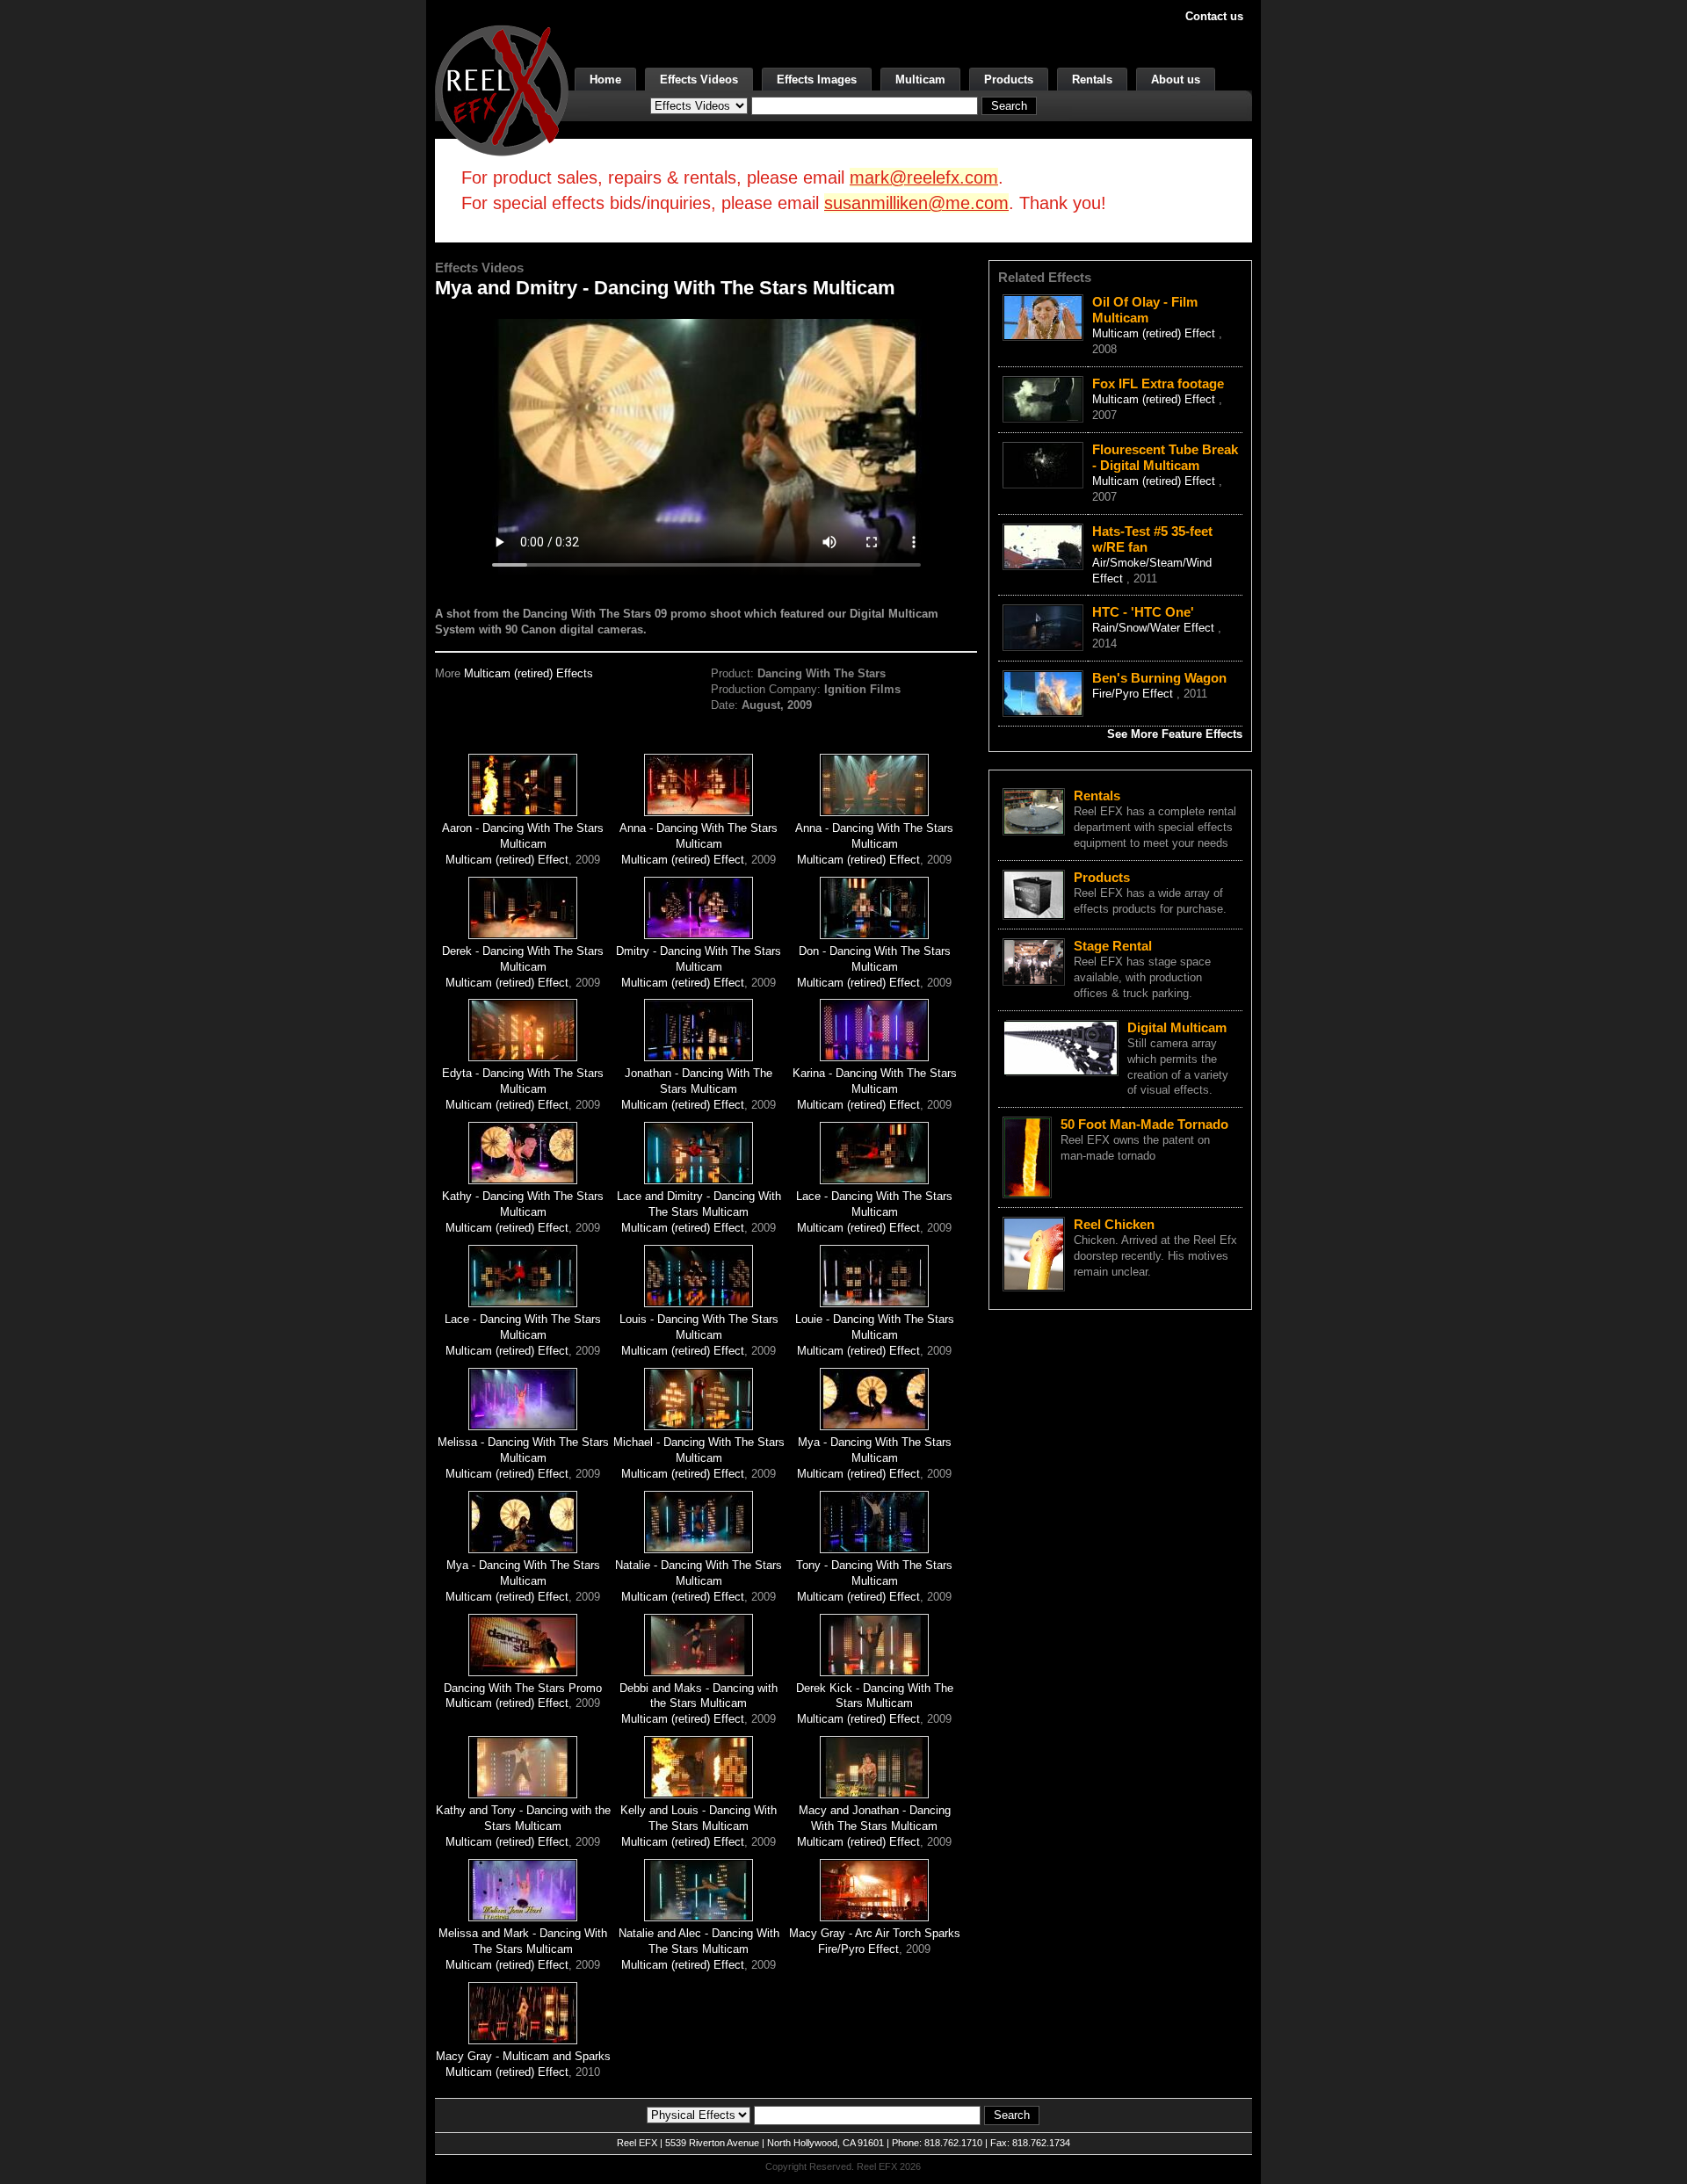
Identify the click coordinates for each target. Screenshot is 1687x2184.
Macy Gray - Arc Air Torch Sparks (875, 1933)
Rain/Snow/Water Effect (1155, 628)
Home (605, 80)
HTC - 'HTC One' (1143, 612)
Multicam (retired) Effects (529, 673)
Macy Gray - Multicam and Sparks (523, 2056)
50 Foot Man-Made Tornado (1144, 1124)
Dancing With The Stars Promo (523, 1688)
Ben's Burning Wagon (1159, 678)
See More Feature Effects (1175, 734)
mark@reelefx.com (924, 177)
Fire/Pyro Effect (858, 1949)
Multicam (920, 80)
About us (1176, 80)
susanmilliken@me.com (916, 203)
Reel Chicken (1114, 1224)
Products (1009, 80)
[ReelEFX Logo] (502, 89)
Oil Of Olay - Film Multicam (1145, 310)
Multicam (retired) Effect (507, 860)
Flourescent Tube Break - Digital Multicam (1165, 457)
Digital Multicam (1177, 1027)
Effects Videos (699, 80)
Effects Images (817, 80)
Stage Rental (1113, 946)
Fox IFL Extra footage (1158, 383)
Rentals (1092, 80)
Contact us (1214, 16)
